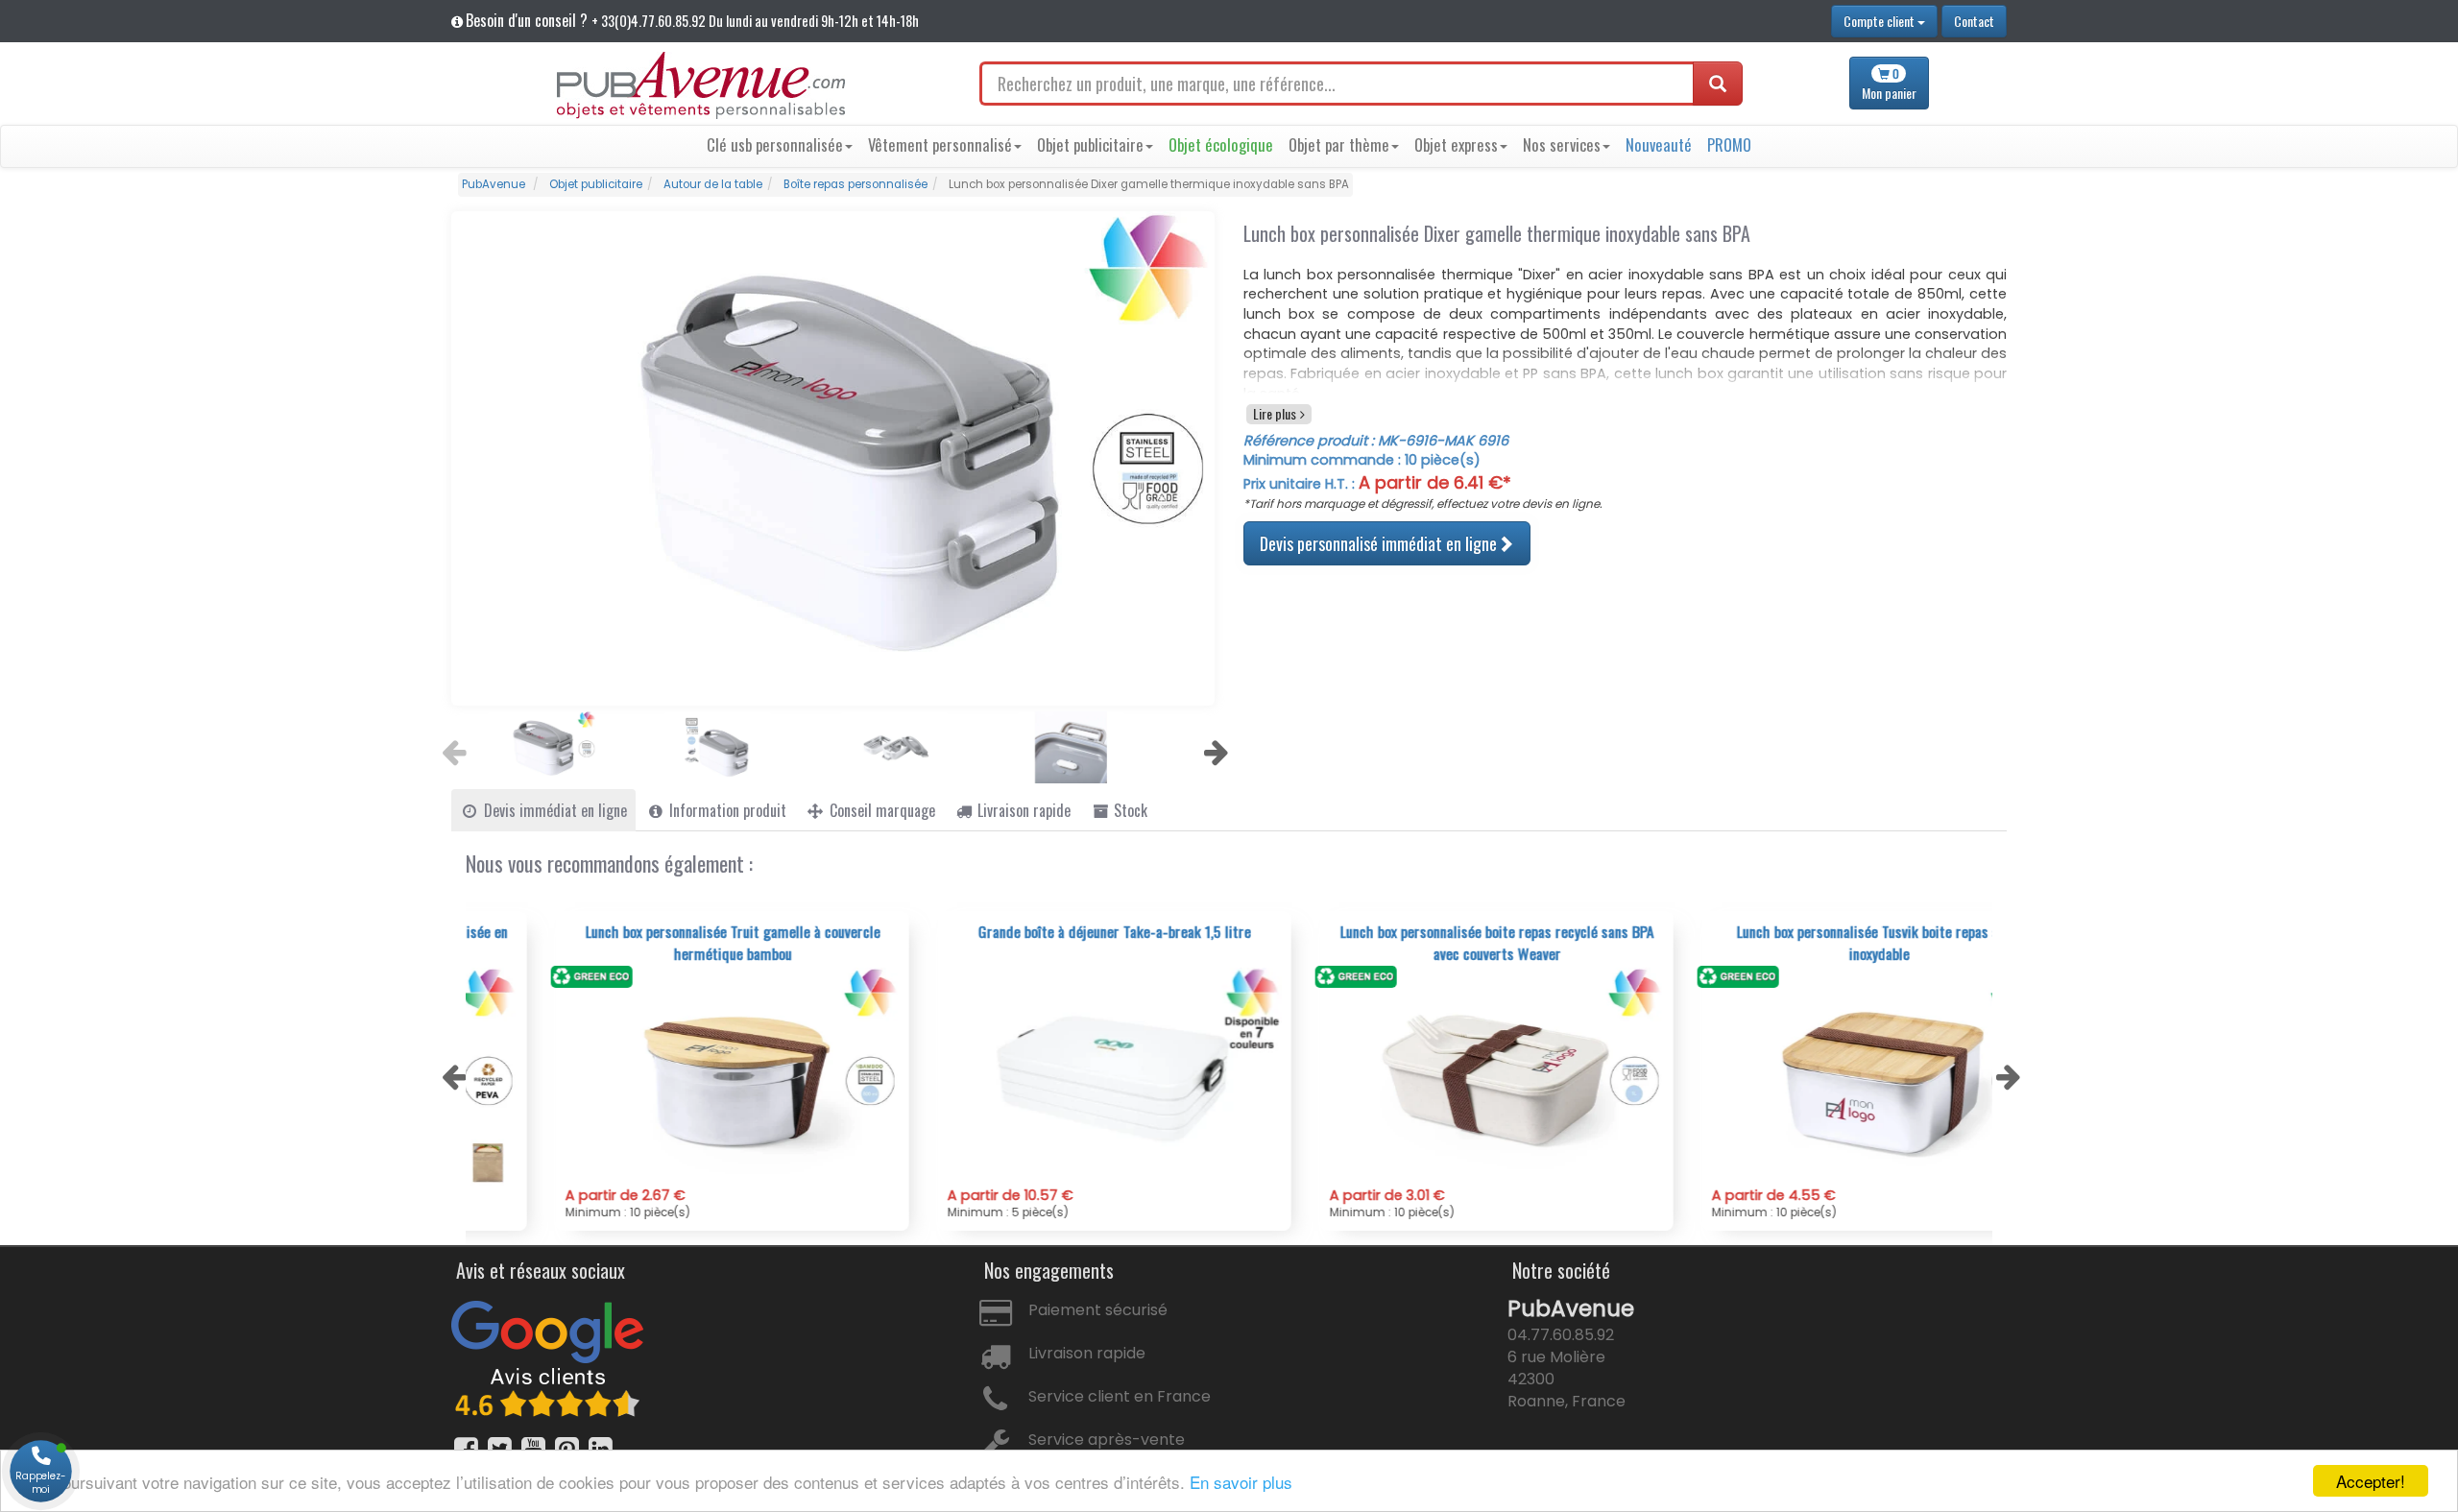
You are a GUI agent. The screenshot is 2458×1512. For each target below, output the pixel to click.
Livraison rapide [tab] (1022, 810)
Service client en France (1120, 1396)
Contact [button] (1974, 21)
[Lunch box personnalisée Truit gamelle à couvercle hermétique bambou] (657, 1076)
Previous (451, 747)
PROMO (1729, 144)
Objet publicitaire (1090, 144)
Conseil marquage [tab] (880, 810)
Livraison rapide (1087, 1353)
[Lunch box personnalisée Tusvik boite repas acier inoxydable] (1803, 1076)
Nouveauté (1659, 144)
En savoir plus (1241, 1482)
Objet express (1456, 144)
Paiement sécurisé (1098, 1310)
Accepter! (2371, 1481)
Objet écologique (1221, 144)
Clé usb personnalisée (775, 144)
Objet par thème (1339, 144)
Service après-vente (1107, 1440)
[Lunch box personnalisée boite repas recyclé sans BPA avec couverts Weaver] (1421, 1076)
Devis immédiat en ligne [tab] (554, 810)
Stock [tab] (1129, 810)
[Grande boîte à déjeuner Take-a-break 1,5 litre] (1039, 1076)
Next (1214, 747)
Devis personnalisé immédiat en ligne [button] (1378, 543)
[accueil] (701, 85)
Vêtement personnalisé (940, 144)
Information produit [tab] (726, 810)
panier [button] (1889, 84)
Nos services (1562, 144)
